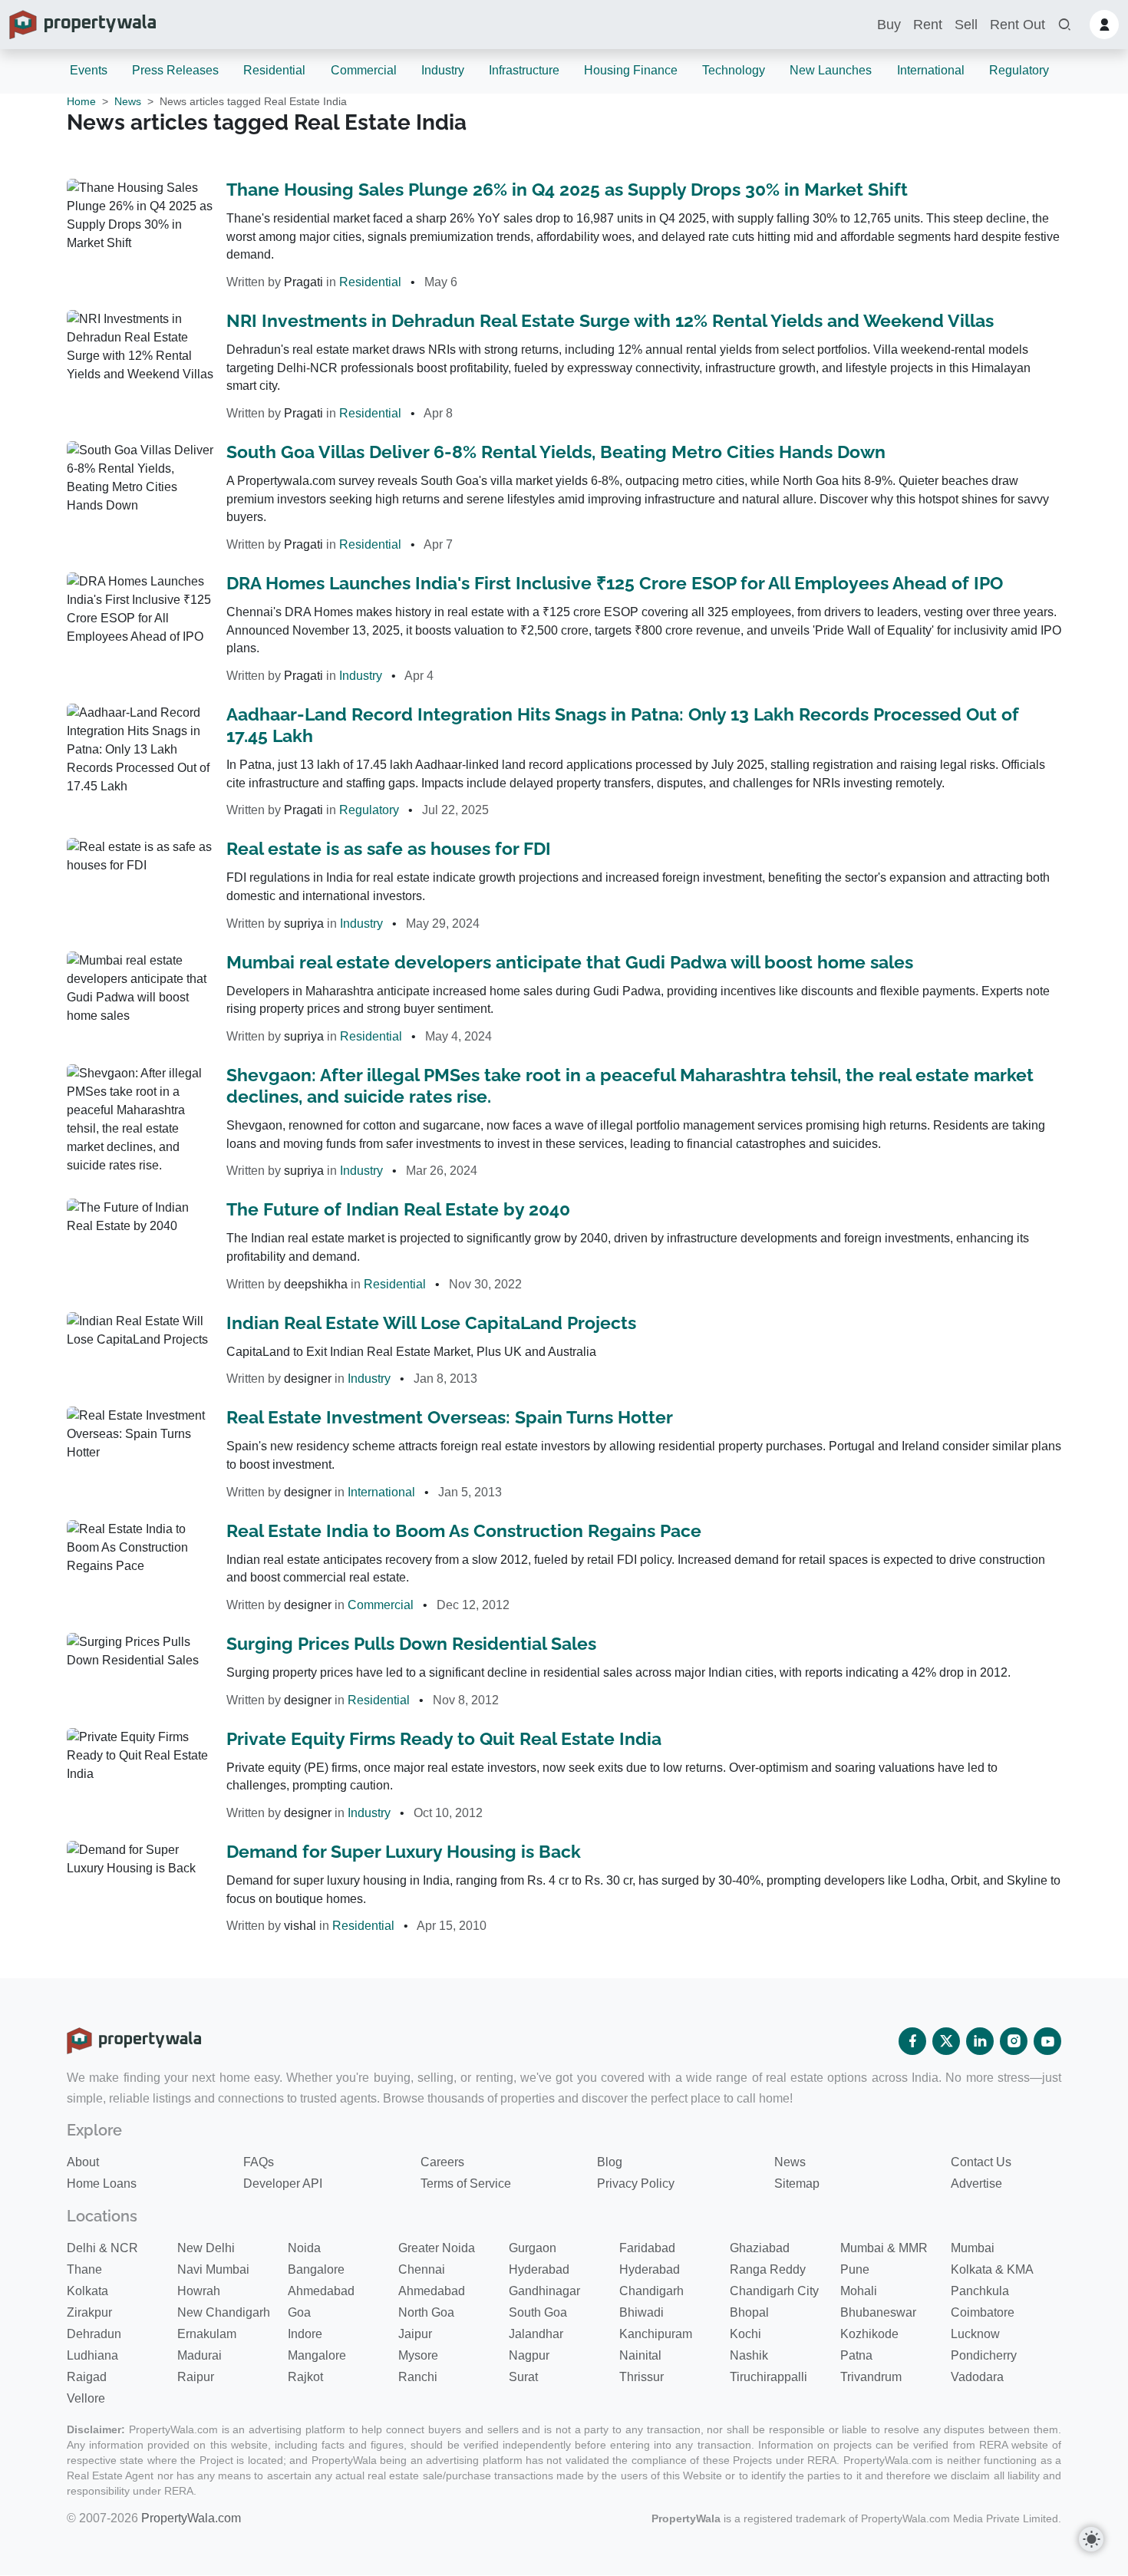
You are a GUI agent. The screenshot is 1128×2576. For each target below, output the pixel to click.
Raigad (87, 2377)
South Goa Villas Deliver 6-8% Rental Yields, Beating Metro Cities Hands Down (556, 452)
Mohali (859, 2291)
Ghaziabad (760, 2248)
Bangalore (316, 2269)
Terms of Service (466, 2183)
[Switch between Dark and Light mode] (1091, 2539)
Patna (856, 2355)
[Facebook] (912, 2041)
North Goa (426, 2312)
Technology (734, 70)
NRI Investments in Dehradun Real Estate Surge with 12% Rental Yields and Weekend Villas (610, 320)
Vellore (86, 2398)
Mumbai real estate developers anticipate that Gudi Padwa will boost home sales (570, 962)
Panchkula (980, 2291)
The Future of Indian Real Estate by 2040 (398, 1209)
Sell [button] (966, 25)
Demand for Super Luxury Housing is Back (404, 1851)
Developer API (283, 2183)
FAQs (259, 2162)
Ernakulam (207, 2334)
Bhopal (749, 2312)
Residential (274, 70)
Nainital (640, 2355)
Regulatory (1019, 70)
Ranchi (418, 2377)
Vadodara (977, 2377)
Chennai (422, 2269)
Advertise (976, 2183)
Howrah (199, 2291)
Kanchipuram (656, 2334)
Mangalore (317, 2355)
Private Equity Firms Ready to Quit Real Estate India (444, 1738)
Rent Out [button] (1018, 25)
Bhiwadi (642, 2312)
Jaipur (415, 2334)
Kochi (745, 2334)
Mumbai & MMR (884, 2248)
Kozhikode (869, 2334)
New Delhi (206, 2248)
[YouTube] (1047, 2041)
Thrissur (642, 2377)
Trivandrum (871, 2377)
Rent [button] (928, 25)
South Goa (538, 2312)
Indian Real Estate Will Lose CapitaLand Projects (431, 1323)
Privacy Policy (636, 2183)
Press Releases (175, 70)
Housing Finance (631, 70)
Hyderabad (539, 2269)
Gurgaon (533, 2248)
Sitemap (797, 2183)
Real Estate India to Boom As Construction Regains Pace (464, 1530)
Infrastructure (524, 70)
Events (89, 70)
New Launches (831, 70)
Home (81, 101)
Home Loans (102, 2183)
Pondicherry (984, 2355)
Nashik (749, 2355)
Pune (855, 2269)
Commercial (364, 70)
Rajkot (305, 2377)
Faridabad (647, 2248)
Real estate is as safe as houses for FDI (389, 848)
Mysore (418, 2355)
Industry (443, 70)
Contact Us (981, 2162)
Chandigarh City (774, 2291)
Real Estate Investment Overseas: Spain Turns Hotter (450, 1417)
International (931, 70)
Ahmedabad (321, 2291)
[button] (1064, 25)
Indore (305, 2334)
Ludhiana (92, 2355)
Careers (442, 2162)
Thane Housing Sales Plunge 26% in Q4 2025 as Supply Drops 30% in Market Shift (567, 189)
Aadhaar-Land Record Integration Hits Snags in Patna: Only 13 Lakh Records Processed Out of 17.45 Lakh (623, 725)
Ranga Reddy (768, 2269)
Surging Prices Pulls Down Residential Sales (411, 1643)
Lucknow (975, 2334)
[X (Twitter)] (946, 2041)
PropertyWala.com (191, 2518)
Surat (523, 2377)
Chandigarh (651, 2291)
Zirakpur (89, 2312)
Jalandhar (536, 2334)
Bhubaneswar (878, 2312)
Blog (610, 2162)
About (83, 2162)
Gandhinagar (544, 2291)
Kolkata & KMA (992, 2269)
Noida (304, 2248)
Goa (299, 2312)
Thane (84, 2269)
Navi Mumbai (213, 2269)
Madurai (200, 2355)
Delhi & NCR (102, 2248)
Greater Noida (437, 2248)
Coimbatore (983, 2312)
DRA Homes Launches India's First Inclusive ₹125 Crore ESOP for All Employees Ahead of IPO (615, 583)
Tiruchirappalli (768, 2377)
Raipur (196, 2377)
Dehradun (94, 2334)
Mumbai (973, 2248)
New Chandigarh (224, 2312)
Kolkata (87, 2291)
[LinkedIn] (980, 2041)
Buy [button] (889, 25)
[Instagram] (1014, 2041)
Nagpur (529, 2355)
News (128, 101)
